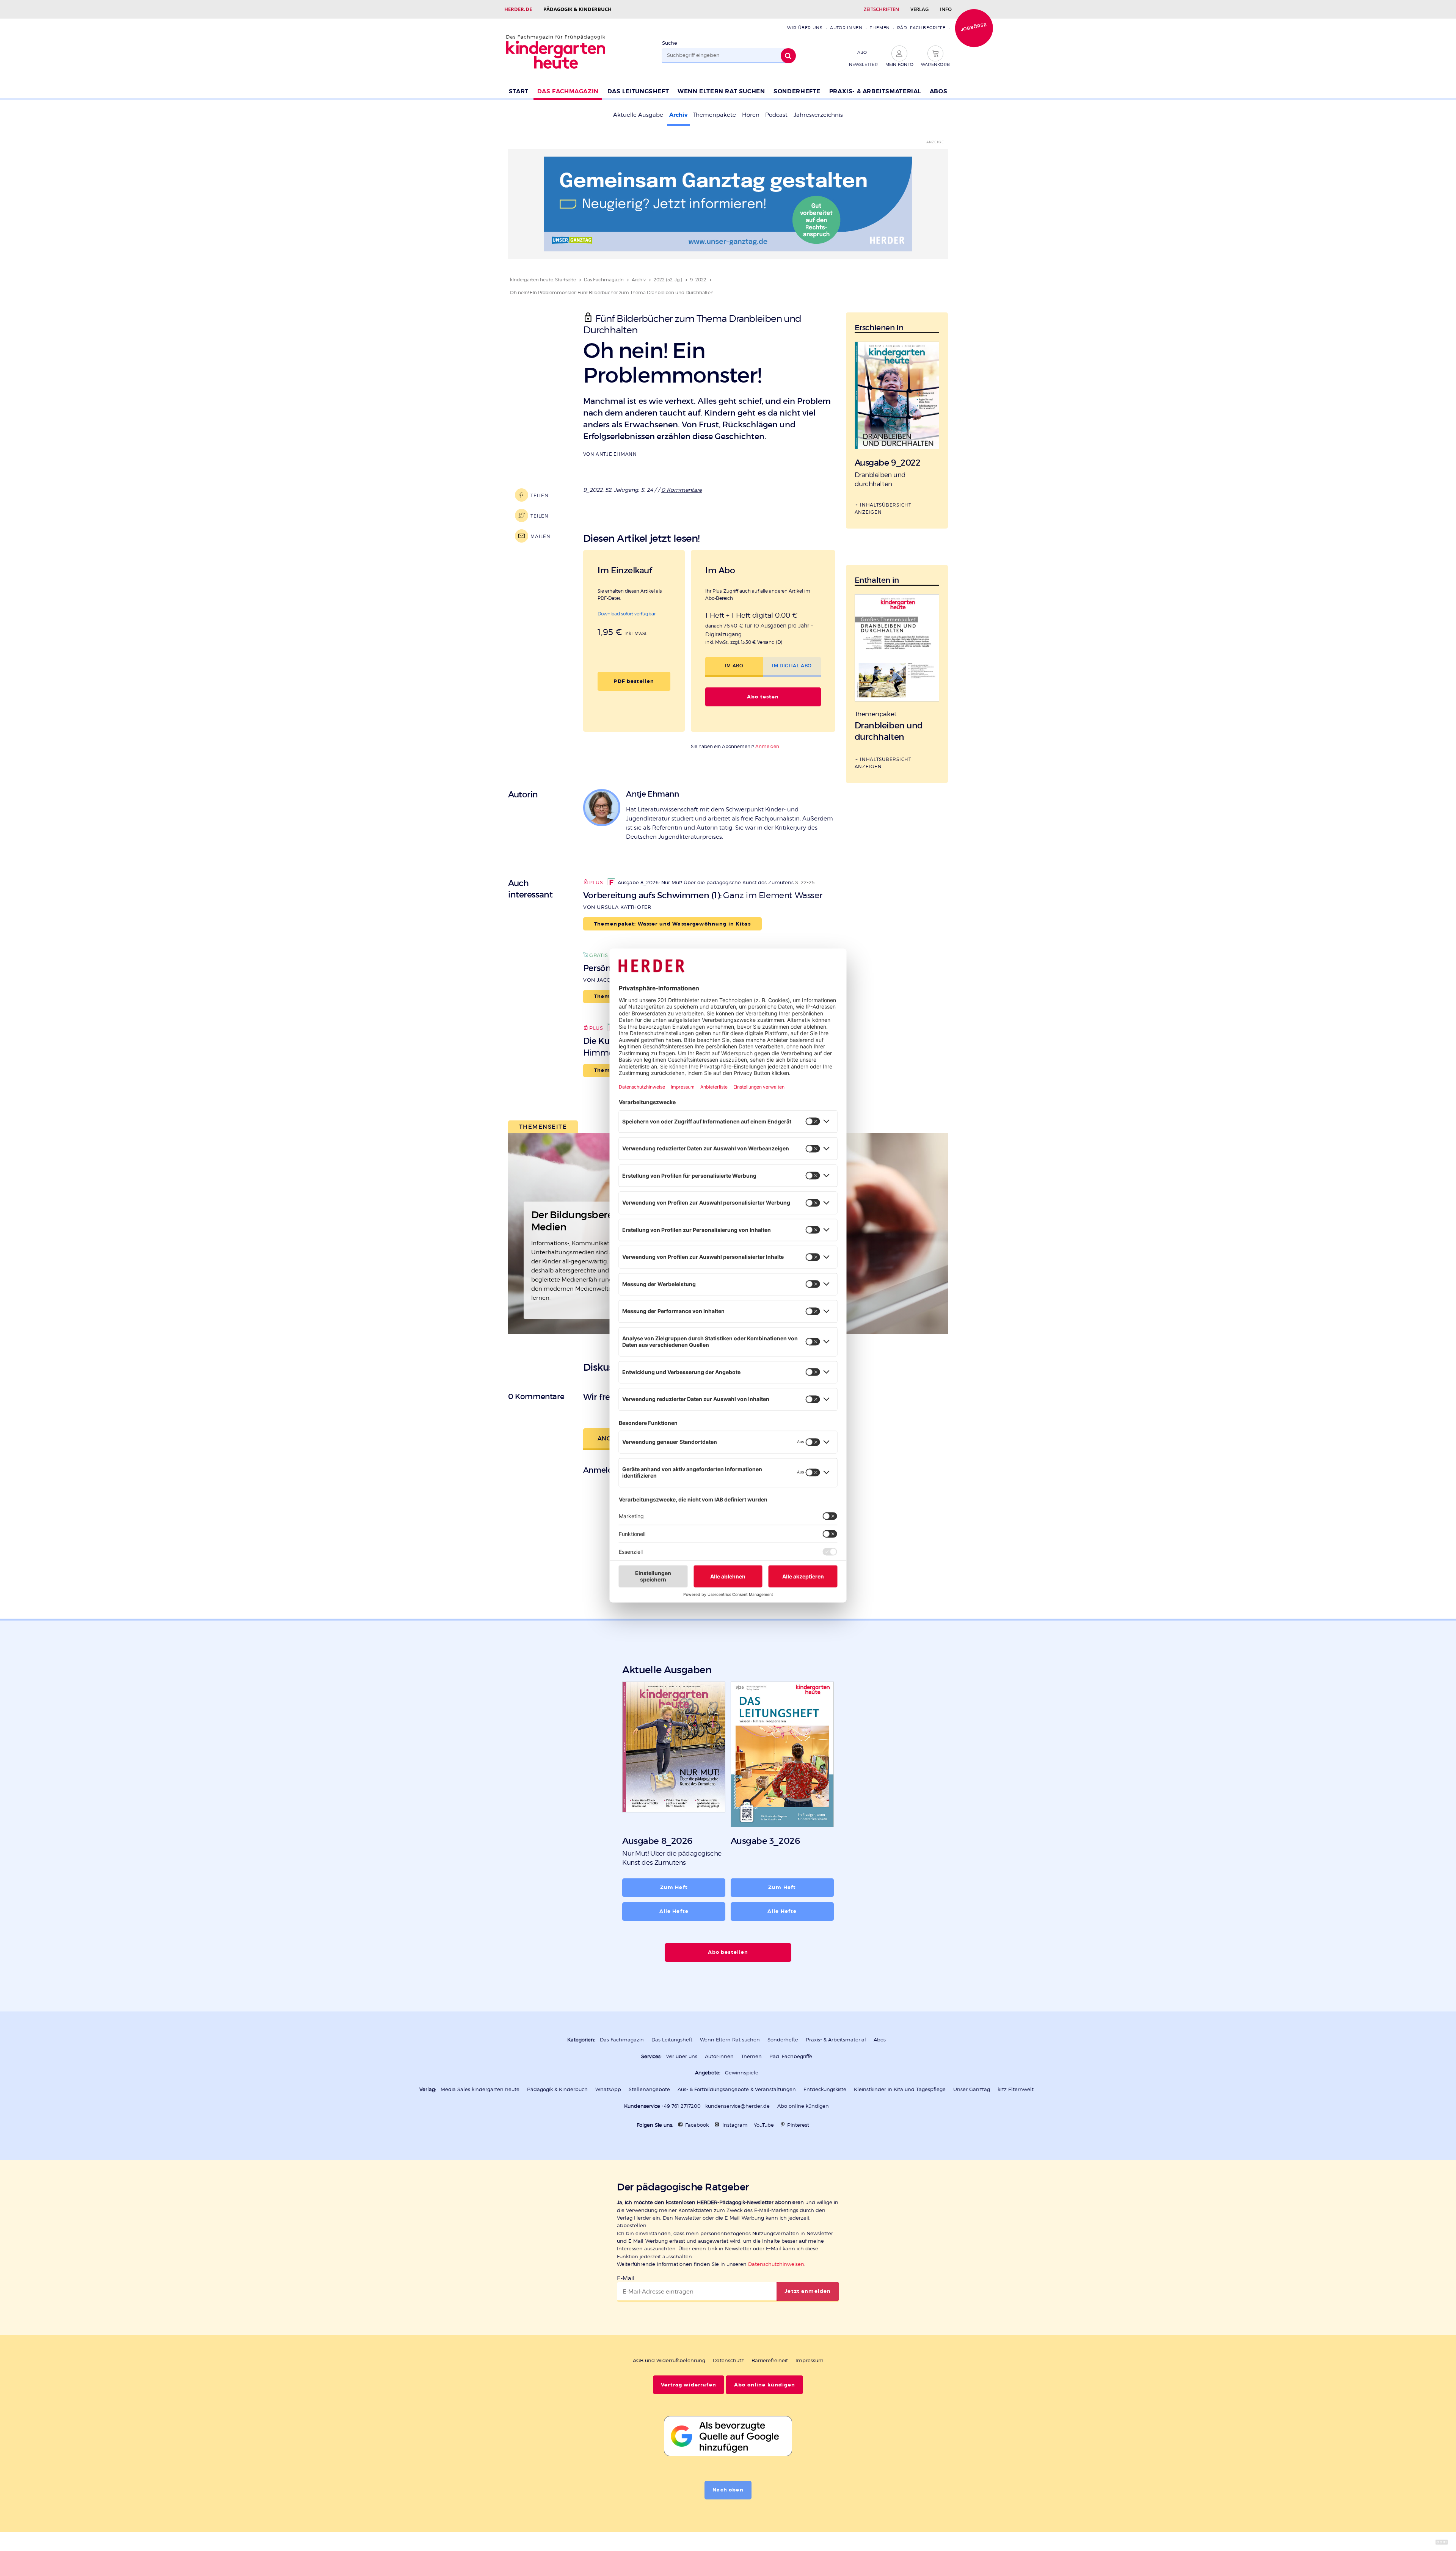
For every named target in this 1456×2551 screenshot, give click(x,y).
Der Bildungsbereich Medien (579, 1221)
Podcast (776, 115)
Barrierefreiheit (770, 2360)
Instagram (735, 2125)
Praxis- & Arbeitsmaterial (875, 91)
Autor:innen (846, 28)
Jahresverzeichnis (818, 115)
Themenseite (543, 1127)
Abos (938, 91)
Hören (751, 115)
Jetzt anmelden (808, 2291)
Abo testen (763, 697)
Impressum (810, 2360)
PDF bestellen (634, 681)
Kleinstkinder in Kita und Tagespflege (900, 2089)
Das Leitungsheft (638, 91)
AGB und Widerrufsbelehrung (669, 2360)
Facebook (697, 2125)
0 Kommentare (682, 490)
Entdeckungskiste (825, 2089)
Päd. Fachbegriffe (921, 28)
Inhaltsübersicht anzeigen (883, 508)
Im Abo (734, 666)
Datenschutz (728, 2360)
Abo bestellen (728, 1952)
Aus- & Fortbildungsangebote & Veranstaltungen (737, 2089)
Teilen (539, 495)
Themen (880, 28)
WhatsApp (608, 2089)
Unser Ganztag (972, 2089)
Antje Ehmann (616, 454)
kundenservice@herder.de (737, 2106)
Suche (670, 43)
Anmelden (767, 746)
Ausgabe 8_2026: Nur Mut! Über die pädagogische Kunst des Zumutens (706, 882)
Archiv (678, 115)
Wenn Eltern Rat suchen (721, 91)
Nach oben (728, 2490)
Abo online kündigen (803, 2106)
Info (946, 9)
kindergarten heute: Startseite (543, 280)
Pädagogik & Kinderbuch (577, 9)
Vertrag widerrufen (689, 2385)
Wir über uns (805, 28)
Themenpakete (715, 115)
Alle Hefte (674, 1911)
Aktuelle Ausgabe (638, 115)
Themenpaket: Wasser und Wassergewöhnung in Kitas (672, 924)
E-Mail (626, 2278)
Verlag (919, 9)
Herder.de (518, 9)
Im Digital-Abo (792, 666)
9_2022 (698, 280)
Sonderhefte (797, 91)
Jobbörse (974, 27)
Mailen (540, 536)
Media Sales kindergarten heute (480, 2089)
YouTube (764, 2125)
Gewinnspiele (742, 2073)
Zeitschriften (881, 9)
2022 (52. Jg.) (668, 280)
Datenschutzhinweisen (776, 2264)
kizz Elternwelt (1016, 2089)
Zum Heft (674, 1887)
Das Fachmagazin (568, 91)
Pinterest (798, 2125)
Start (519, 91)
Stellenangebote (649, 2089)
